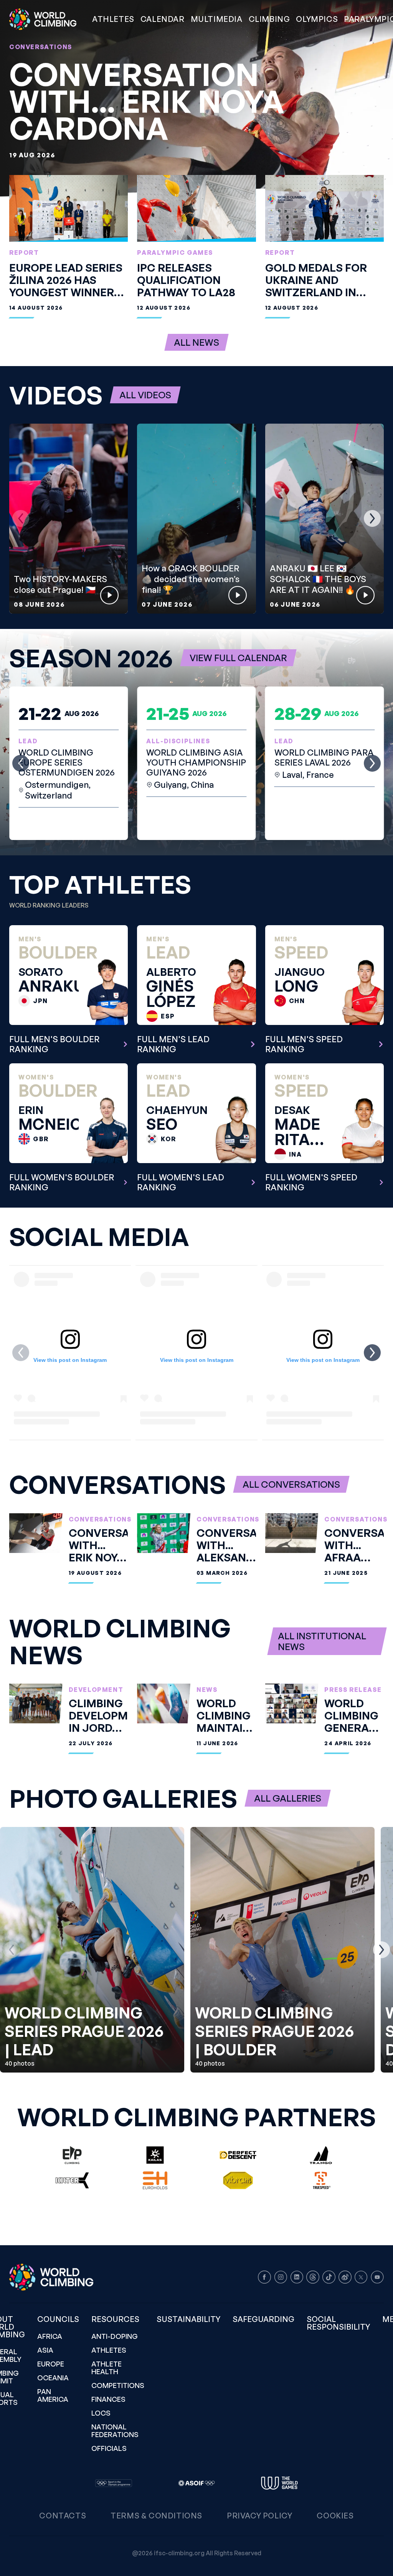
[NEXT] (372, 518)
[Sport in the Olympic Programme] (114, 2483)
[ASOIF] (196, 2483)
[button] (217, 19)
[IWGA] (279, 2483)
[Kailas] (155, 2155)
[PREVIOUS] (21, 518)
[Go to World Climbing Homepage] (48, 19)
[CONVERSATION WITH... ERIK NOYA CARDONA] (196, 98)
